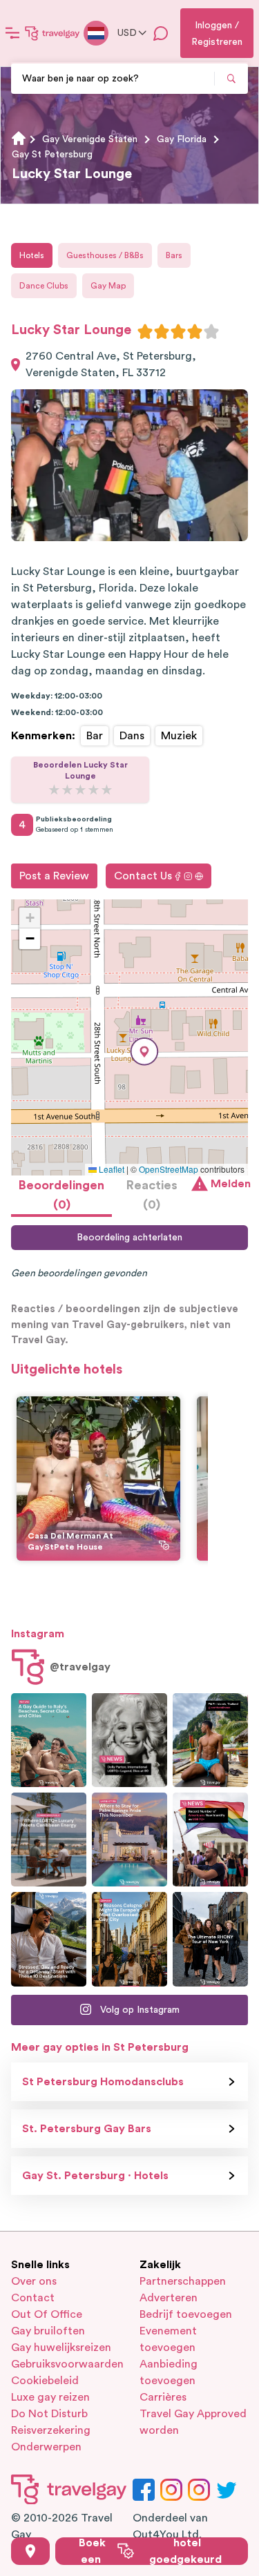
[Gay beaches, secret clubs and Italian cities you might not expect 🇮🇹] (49, 1740)
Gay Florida (182, 139)
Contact (33, 2298)
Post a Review (54, 876)
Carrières (163, 2397)
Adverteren (169, 2298)
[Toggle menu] (12, 33)
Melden (229, 1184)
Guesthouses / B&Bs (105, 255)
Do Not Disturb (49, 2414)
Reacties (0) (152, 1195)
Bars (174, 255)
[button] (144, 1052)
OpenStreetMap (169, 1169)
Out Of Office (47, 2314)
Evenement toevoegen (168, 2339)
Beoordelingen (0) (61, 1195)
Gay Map (108, 286)
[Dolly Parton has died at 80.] (129, 1740)
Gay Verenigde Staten (90, 139)
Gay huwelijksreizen (61, 2348)
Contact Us (143, 876)
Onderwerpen (46, 2447)
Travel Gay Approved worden (193, 2422)
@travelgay (80, 1667)
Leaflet (111, 1169)
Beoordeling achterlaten (129, 1238)
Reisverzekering (51, 2430)
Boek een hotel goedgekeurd (151, 2551)
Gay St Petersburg (52, 155)
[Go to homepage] (52, 33)
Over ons (34, 2281)
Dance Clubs (44, 286)
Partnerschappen (183, 2281)
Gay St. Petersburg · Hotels (95, 2176)
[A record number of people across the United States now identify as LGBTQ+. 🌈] (210, 1840)
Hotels (32, 255)
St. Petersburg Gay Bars (87, 2129)
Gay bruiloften (48, 2331)
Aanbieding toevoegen (169, 2372)
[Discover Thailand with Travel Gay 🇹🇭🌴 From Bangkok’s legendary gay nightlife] (210, 1740)
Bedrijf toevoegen (186, 2314)
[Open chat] (161, 33)
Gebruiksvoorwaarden (66, 2364)
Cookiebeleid (45, 2381)
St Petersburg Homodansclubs (103, 2082)
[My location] (30, 2551)
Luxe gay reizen (50, 2397)
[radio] (145, 331)
